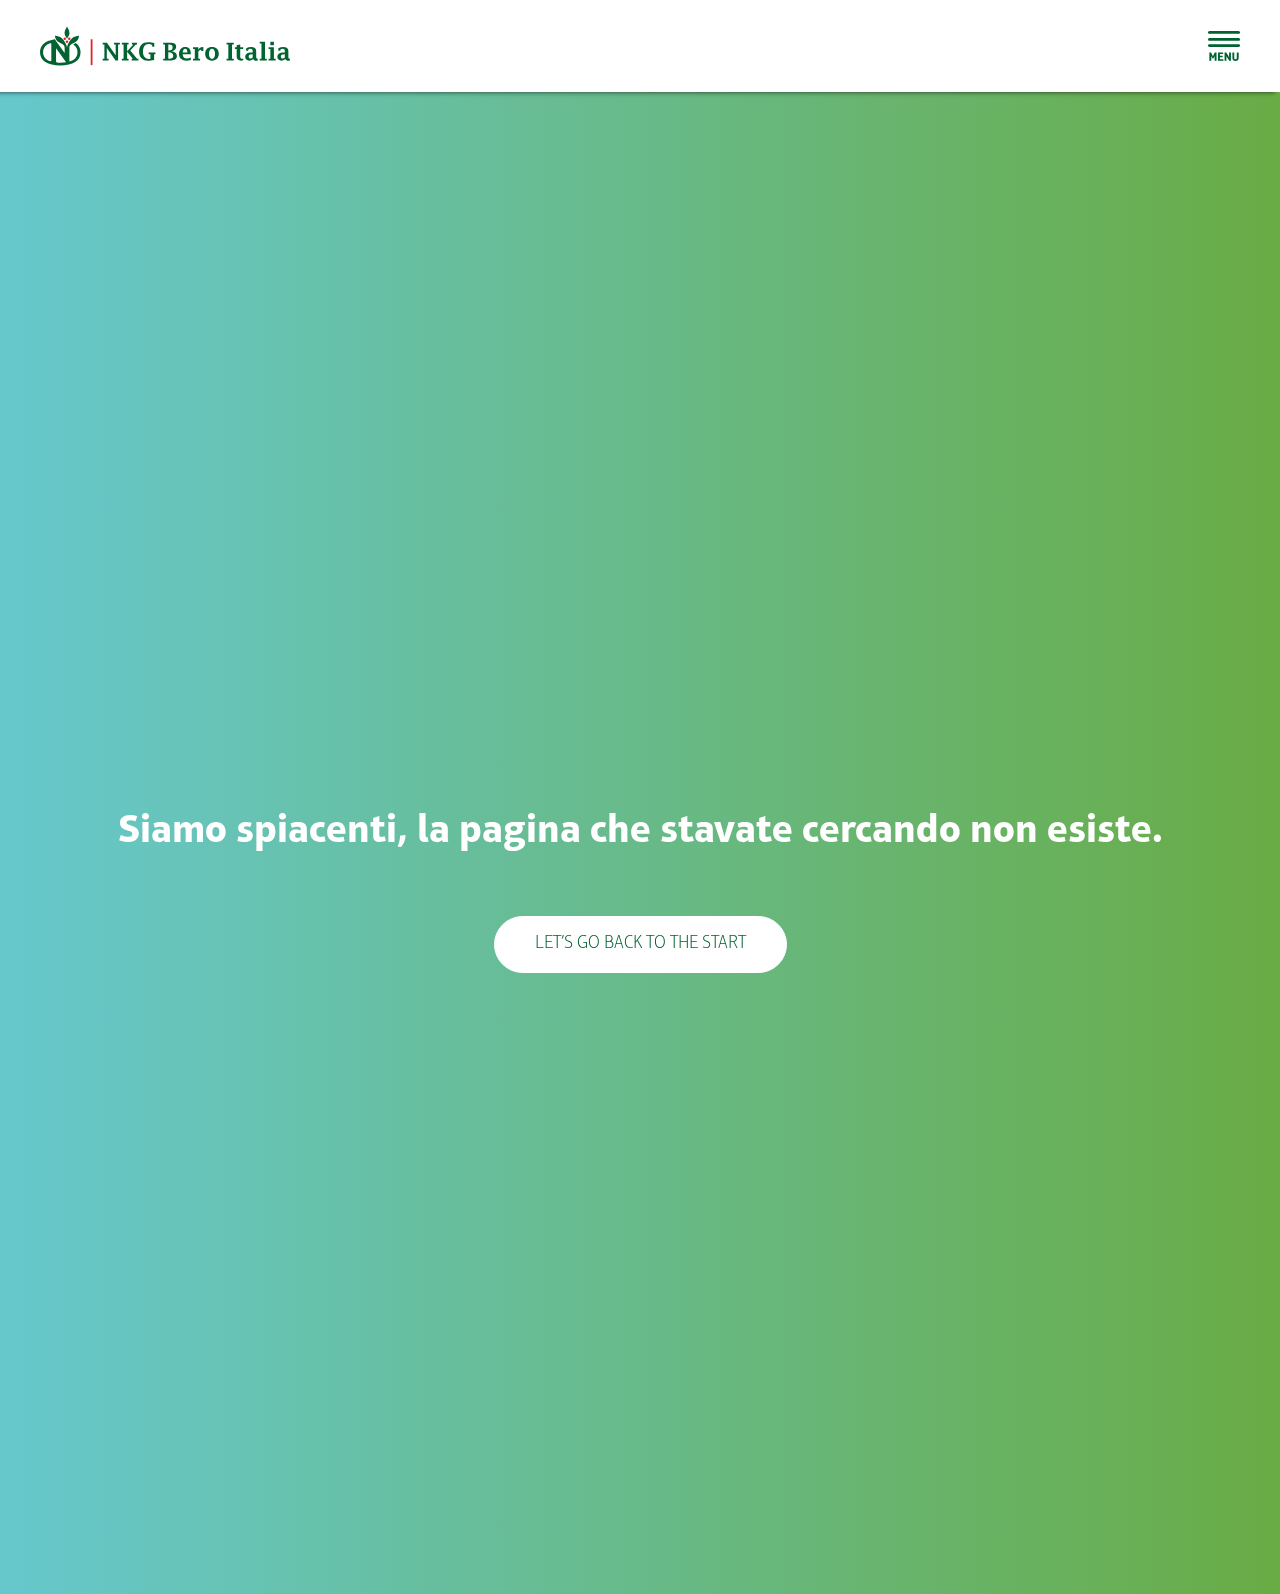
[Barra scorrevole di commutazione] (1224, 46)
